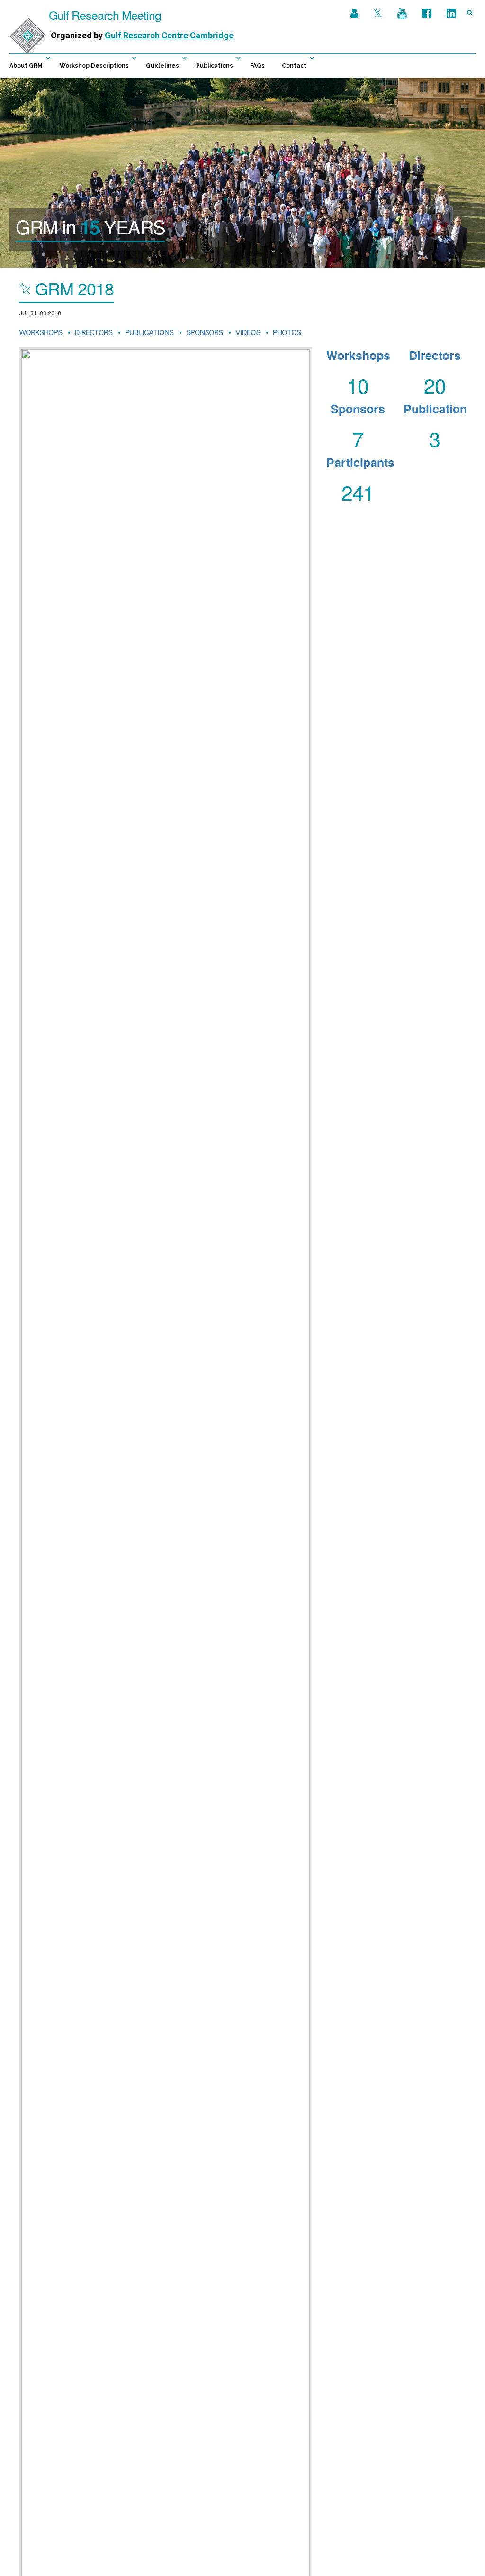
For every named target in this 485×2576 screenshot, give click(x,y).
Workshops (40, 332)
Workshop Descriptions (94, 66)
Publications (215, 66)
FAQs (257, 66)
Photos (287, 332)
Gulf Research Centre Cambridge (169, 35)
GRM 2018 (74, 288)
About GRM (26, 66)
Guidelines (162, 66)
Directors (94, 332)
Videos (248, 332)
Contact (294, 66)
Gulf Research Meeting (103, 15)
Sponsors (204, 332)
